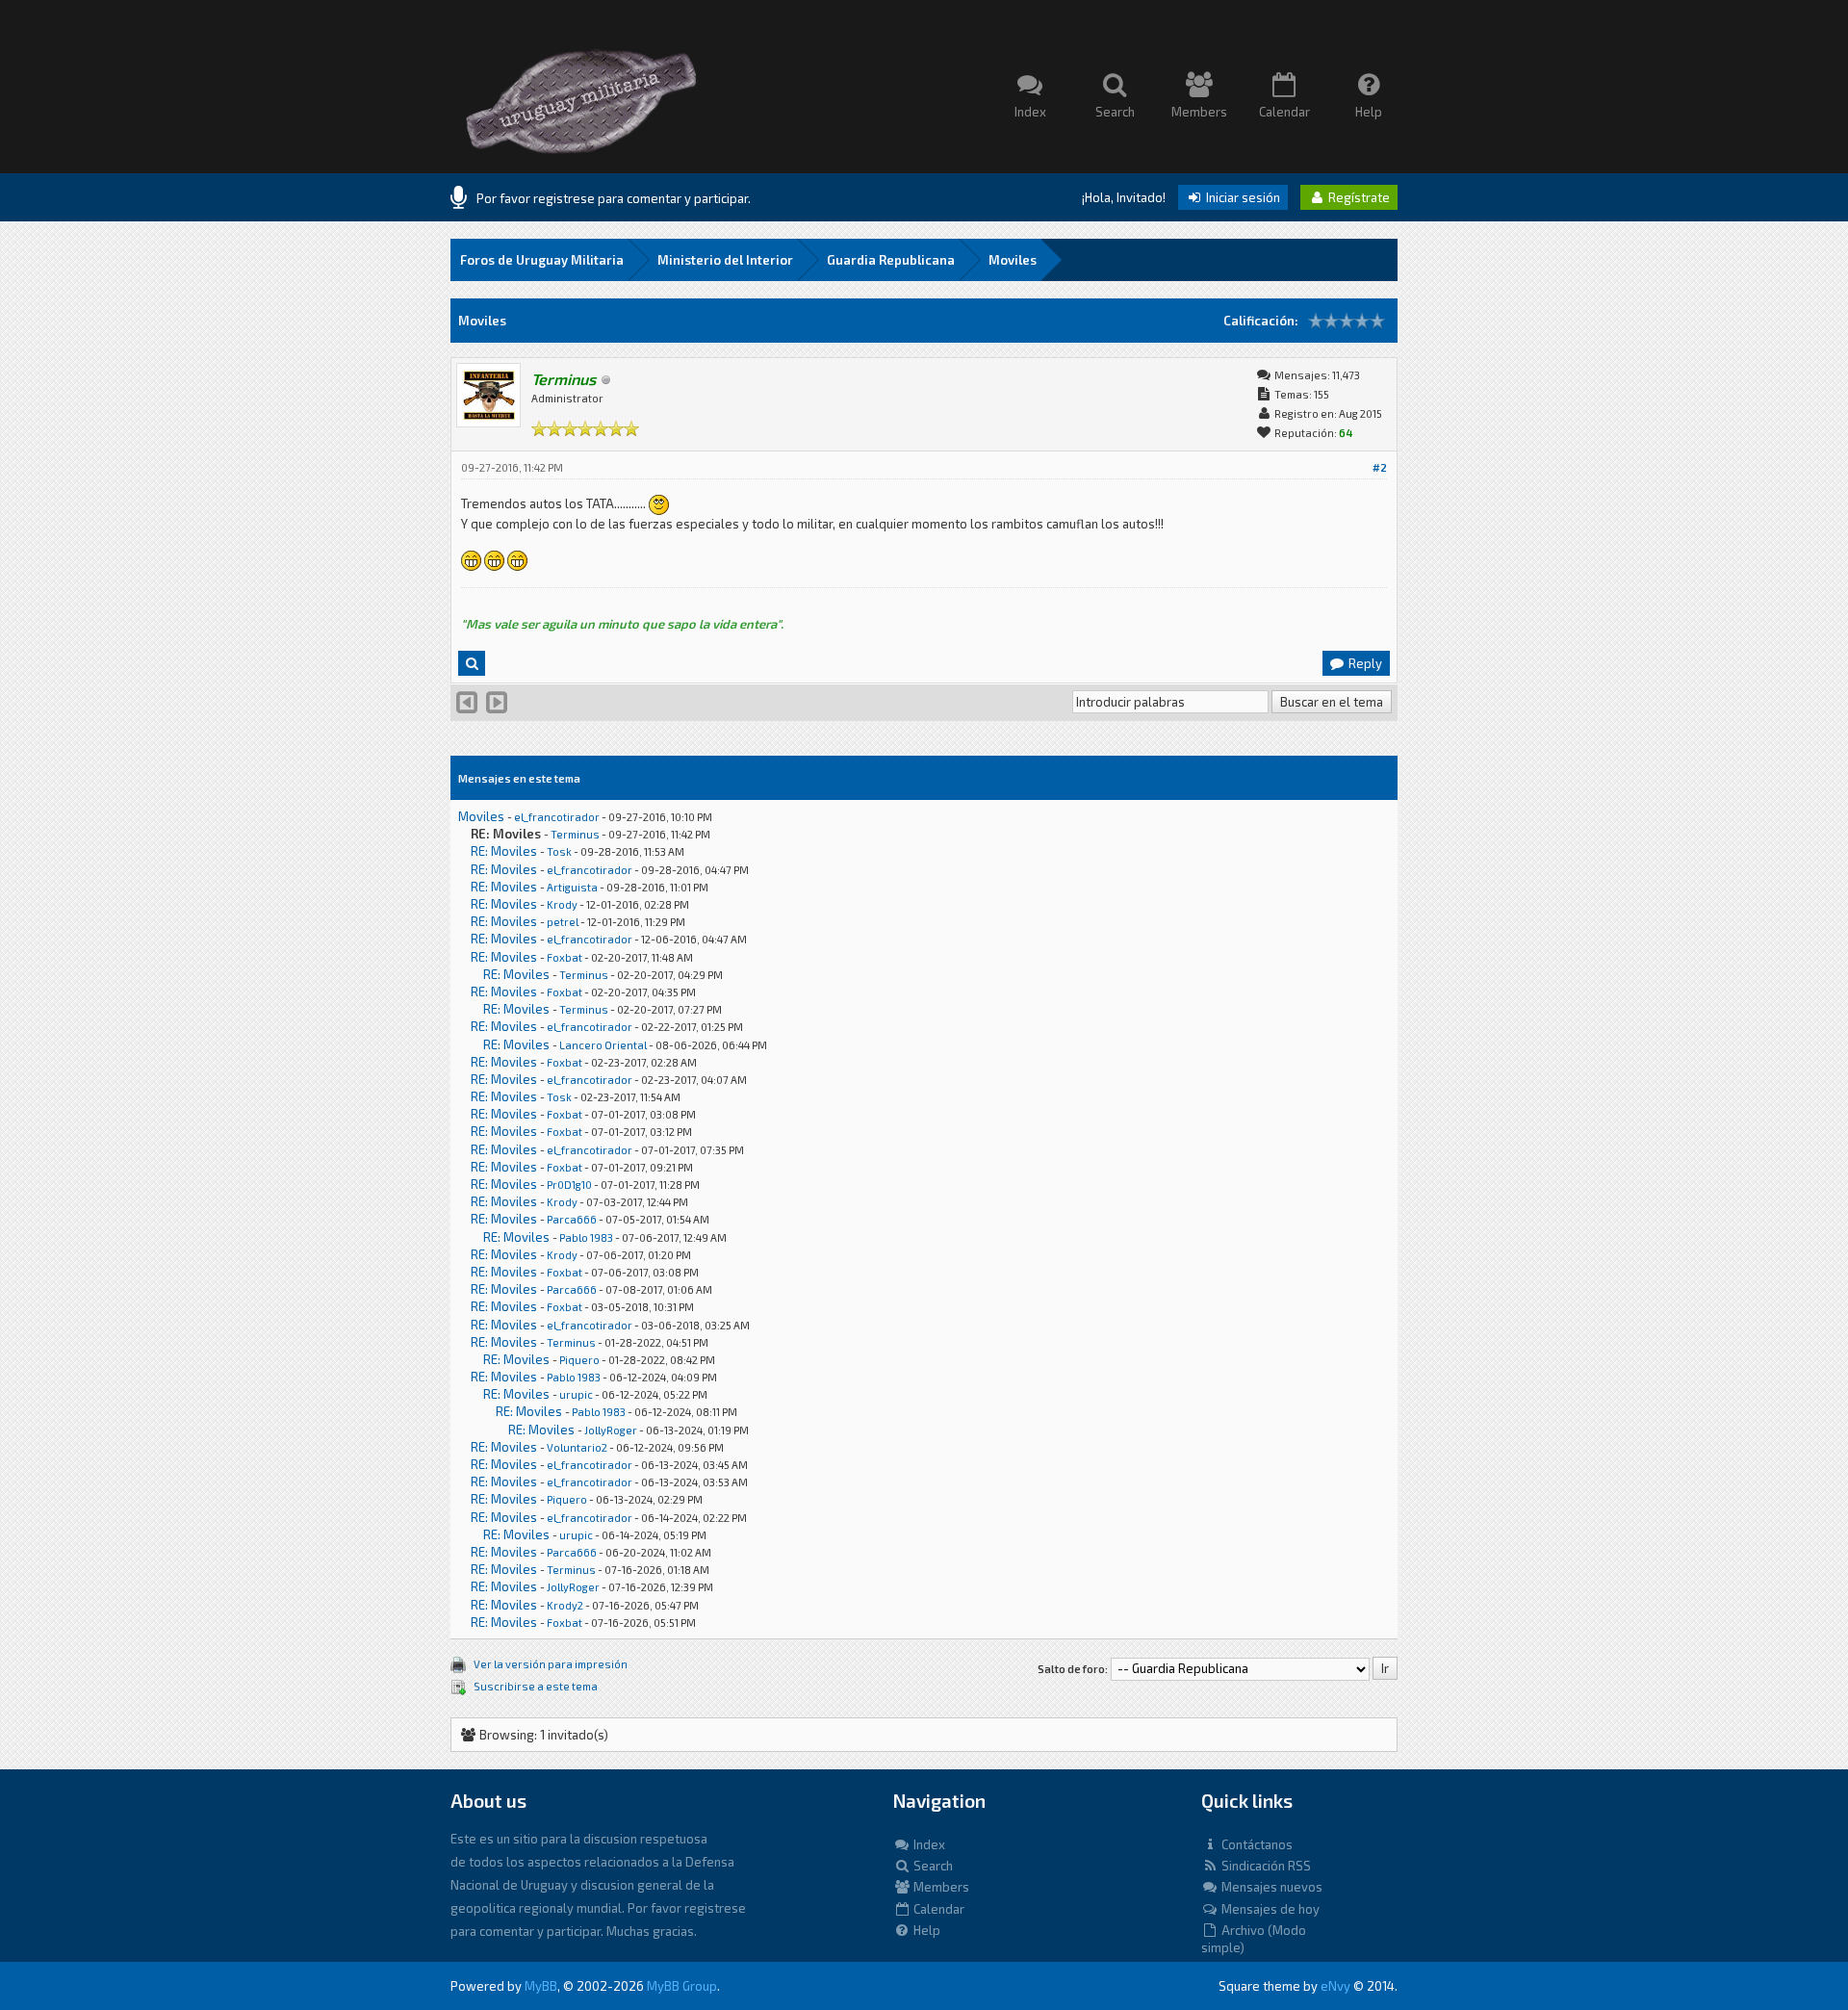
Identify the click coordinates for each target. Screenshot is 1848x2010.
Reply (1364, 663)
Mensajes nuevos (1270, 1887)
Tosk (559, 851)
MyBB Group (682, 1986)
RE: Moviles (504, 851)
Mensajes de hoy (1269, 1909)
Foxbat (565, 957)
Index (928, 1844)
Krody (562, 904)
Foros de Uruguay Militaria (542, 260)
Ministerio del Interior (725, 260)
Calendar (937, 1909)
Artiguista (572, 887)
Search (932, 1866)
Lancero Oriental (603, 1045)
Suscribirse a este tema (536, 1686)
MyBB (541, 1986)
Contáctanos (1256, 1844)
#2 (1380, 467)
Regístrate (1358, 197)
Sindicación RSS (1265, 1866)
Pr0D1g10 (569, 1185)
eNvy (1335, 1986)
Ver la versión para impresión (551, 1664)
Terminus (575, 834)
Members (940, 1887)
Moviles (1013, 260)
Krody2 (565, 1605)
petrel (563, 922)
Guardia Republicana (891, 260)
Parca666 (572, 1219)
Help (925, 1930)
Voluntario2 (577, 1447)
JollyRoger (611, 1430)
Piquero (579, 1360)
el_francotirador (557, 817)
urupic (576, 1394)
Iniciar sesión (1242, 197)
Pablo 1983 (586, 1237)
